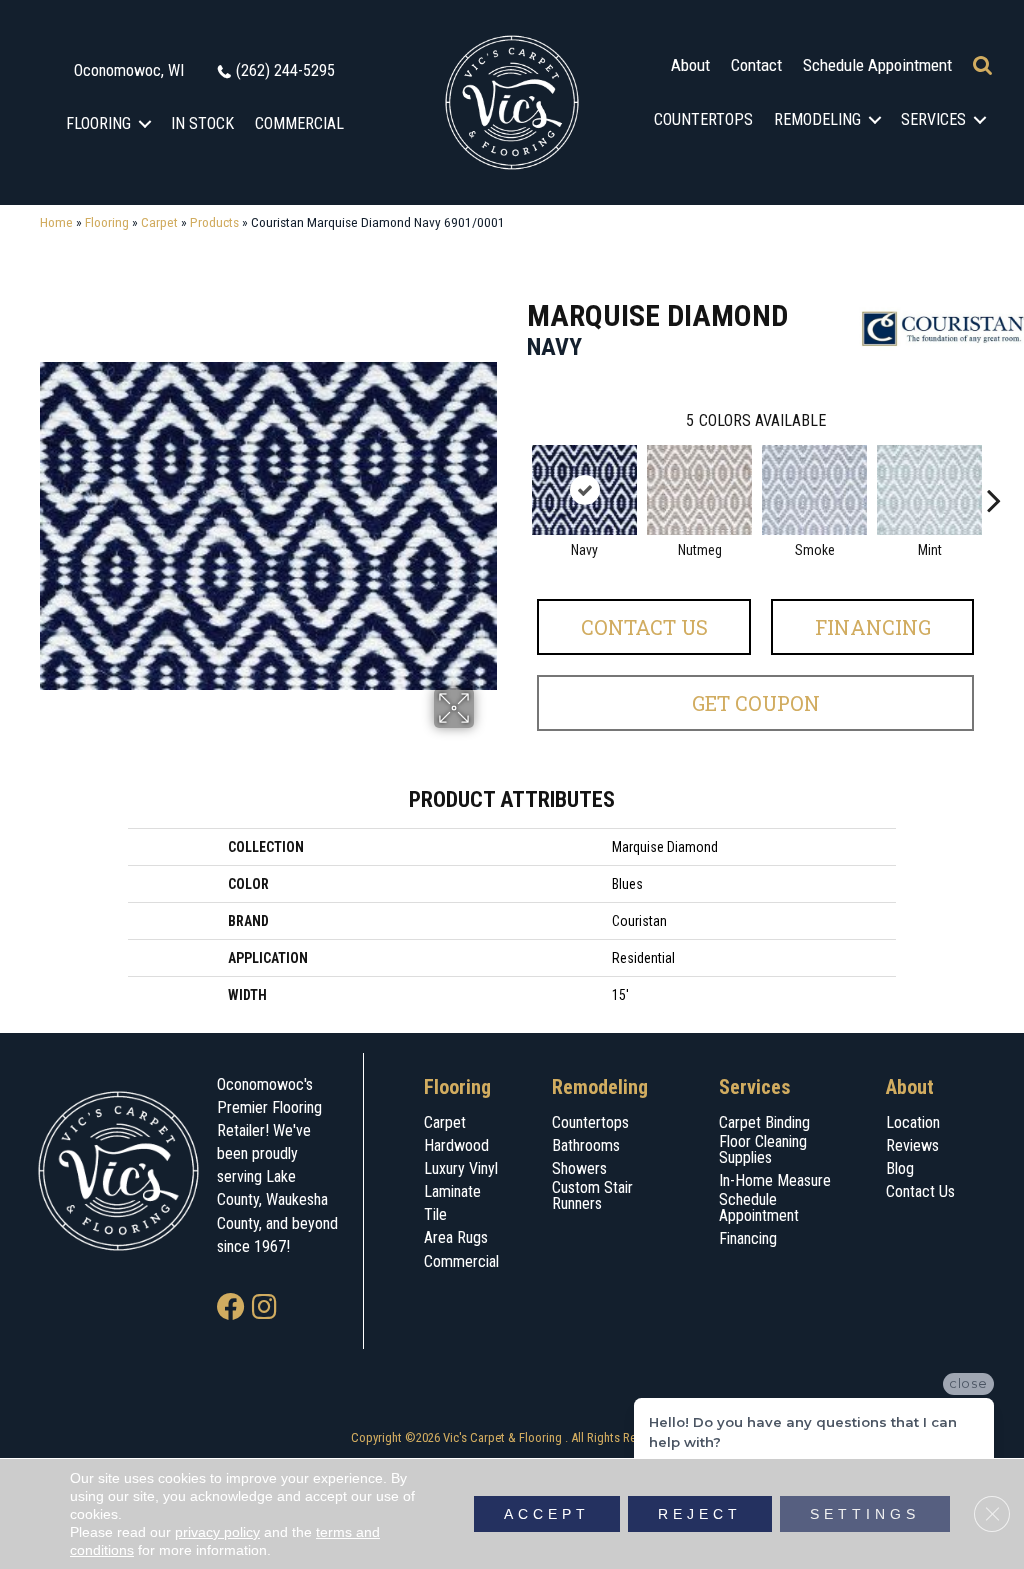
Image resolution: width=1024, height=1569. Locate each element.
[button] (145, 123)
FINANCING (873, 627)
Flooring (98, 123)
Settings (865, 1514)
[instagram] (264, 1308)
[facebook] (231, 1308)
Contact (756, 65)
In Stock (202, 123)
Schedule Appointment (877, 65)
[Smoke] (814, 490)
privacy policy (217, 1532)
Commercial (299, 123)
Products (214, 222)
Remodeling (817, 119)
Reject (700, 1514)
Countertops (703, 119)
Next (994, 470)
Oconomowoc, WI (129, 70)
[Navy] (584, 490)
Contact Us (644, 627)
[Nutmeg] (699, 490)
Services (933, 119)
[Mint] (929, 490)
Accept (547, 1514)
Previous (517, 470)
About (690, 65)
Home (56, 222)
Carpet (159, 222)
